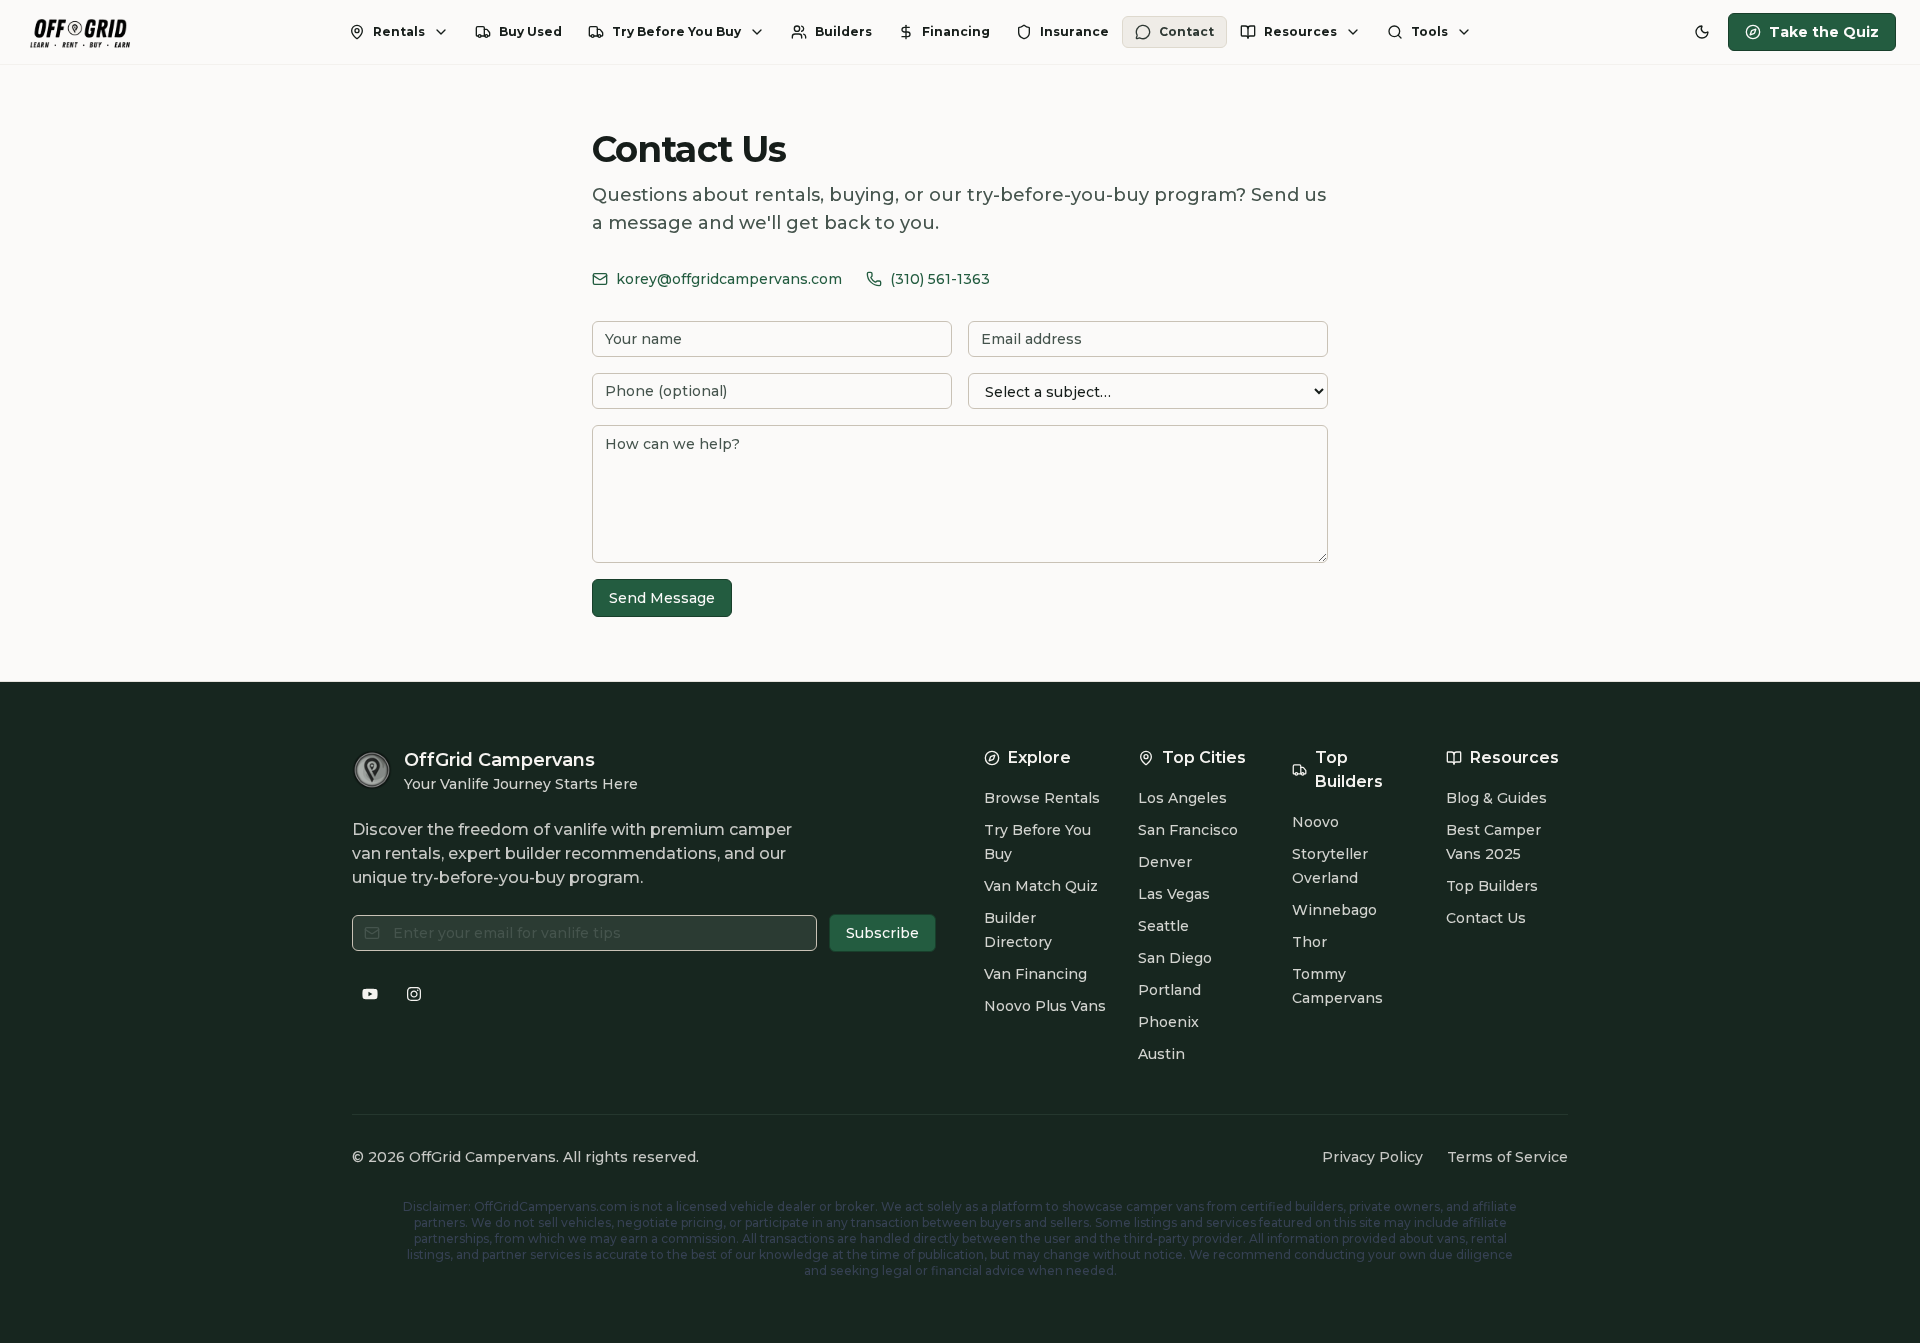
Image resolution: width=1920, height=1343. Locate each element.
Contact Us (1486, 918)
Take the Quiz (1824, 32)
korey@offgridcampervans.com (729, 279)
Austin (1161, 1054)
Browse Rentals (1042, 798)
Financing (956, 31)
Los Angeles (1182, 798)
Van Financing (1035, 974)
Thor (1309, 942)
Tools (1429, 31)
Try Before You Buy (676, 31)
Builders (843, 31)
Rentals (399, 31)
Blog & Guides (1496, 798)
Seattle (1163, 926)
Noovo (1315, 822)
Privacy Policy (1372, 1157)
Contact (1186, 31)
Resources (1300, 31)
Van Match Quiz (1041, 886)
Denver (1165, 862)
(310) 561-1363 (940, 279)
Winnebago (1334, 910)
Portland (1169, 990)
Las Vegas (1174, 894)
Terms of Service (1507, 1157)
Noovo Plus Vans (1045, 1006)
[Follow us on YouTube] (370, 994)
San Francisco (1188, 830)
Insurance (1074, 31)
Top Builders (1492, 886)
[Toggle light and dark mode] (1702, 32)
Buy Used (530, 31)
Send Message (662, 598)
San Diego (1175, 958)
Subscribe (882, 933)
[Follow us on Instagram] (414, 994)
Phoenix (1168, 1022)
